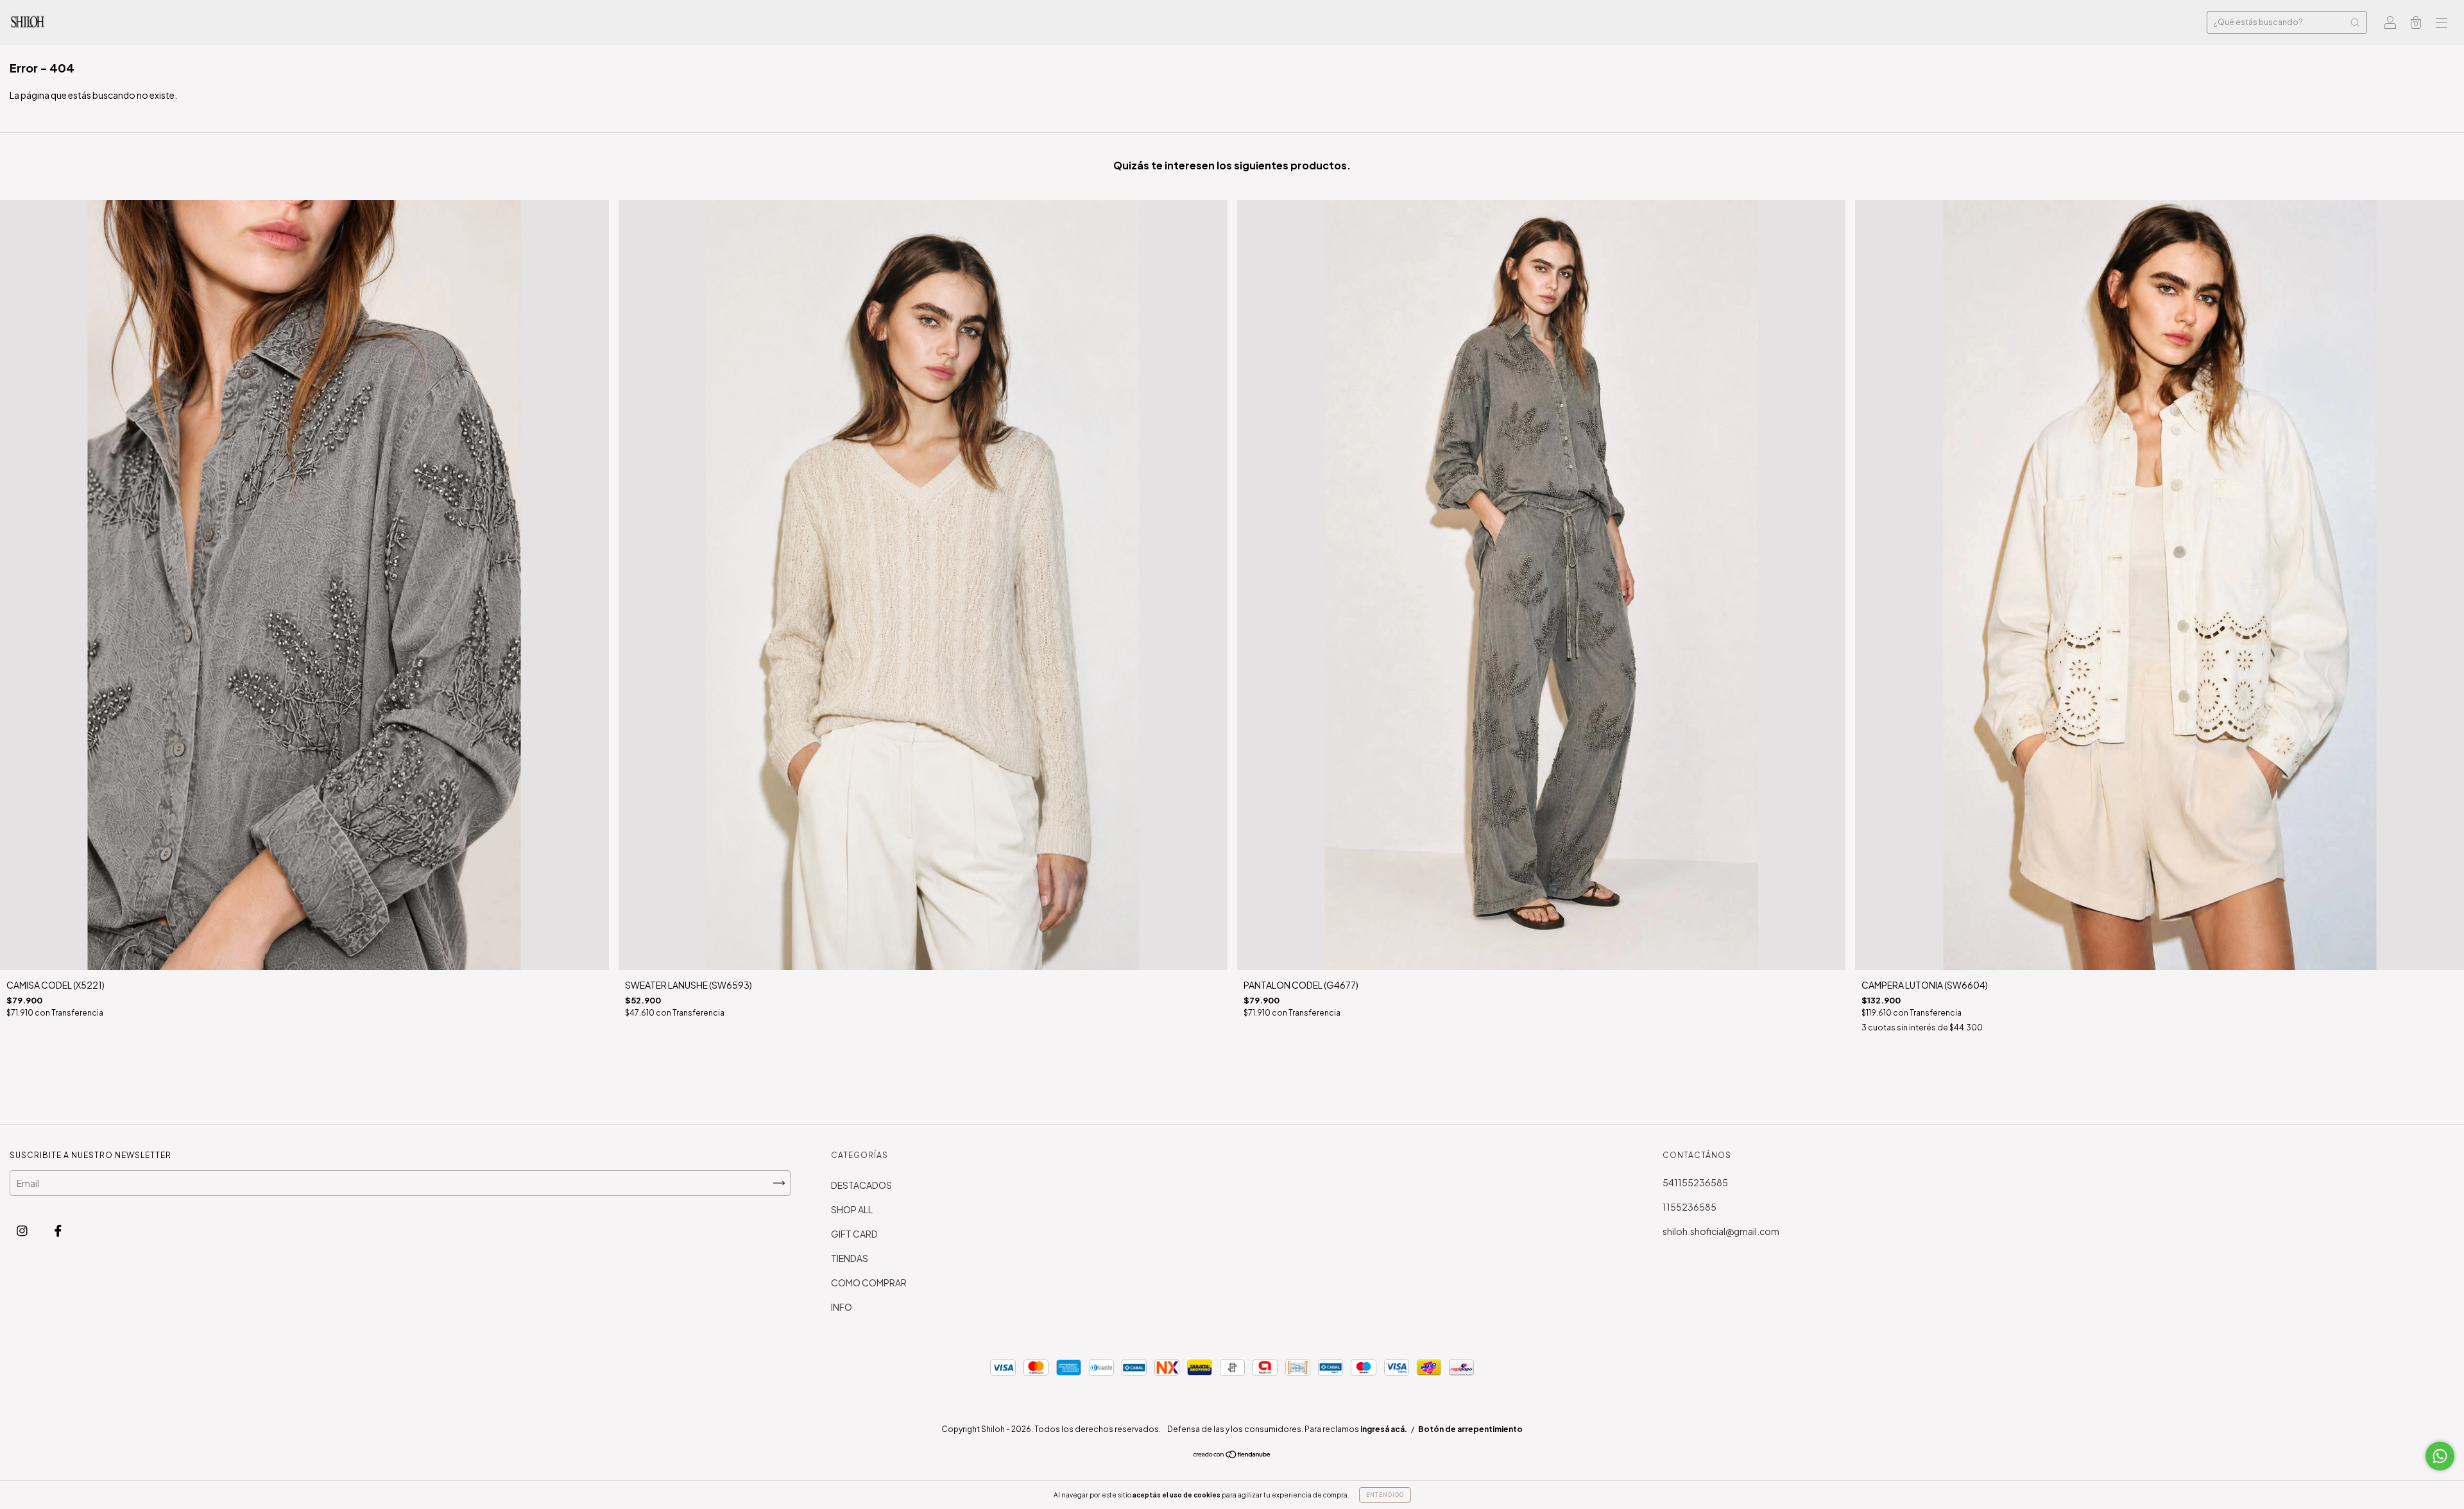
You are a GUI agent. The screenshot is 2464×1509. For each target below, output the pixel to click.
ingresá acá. (1384, 1429)
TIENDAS (850, 1258)
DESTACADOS (861, 1185)
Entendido (1385, 1495)
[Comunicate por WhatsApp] (2440, 1456)
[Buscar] (2355, 22)
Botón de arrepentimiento (1470, 1429)
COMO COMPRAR (869, 1283)
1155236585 (1690, 1207)
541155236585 (1695, 1182)
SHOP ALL (852, 1209)
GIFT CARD (854, 1234)
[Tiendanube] (1232, 1455)
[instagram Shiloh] (23, 1230)
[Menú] (2442, 23)
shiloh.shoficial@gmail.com (1721, 1231)
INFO (842, 1307)
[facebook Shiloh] (58, 1230)
